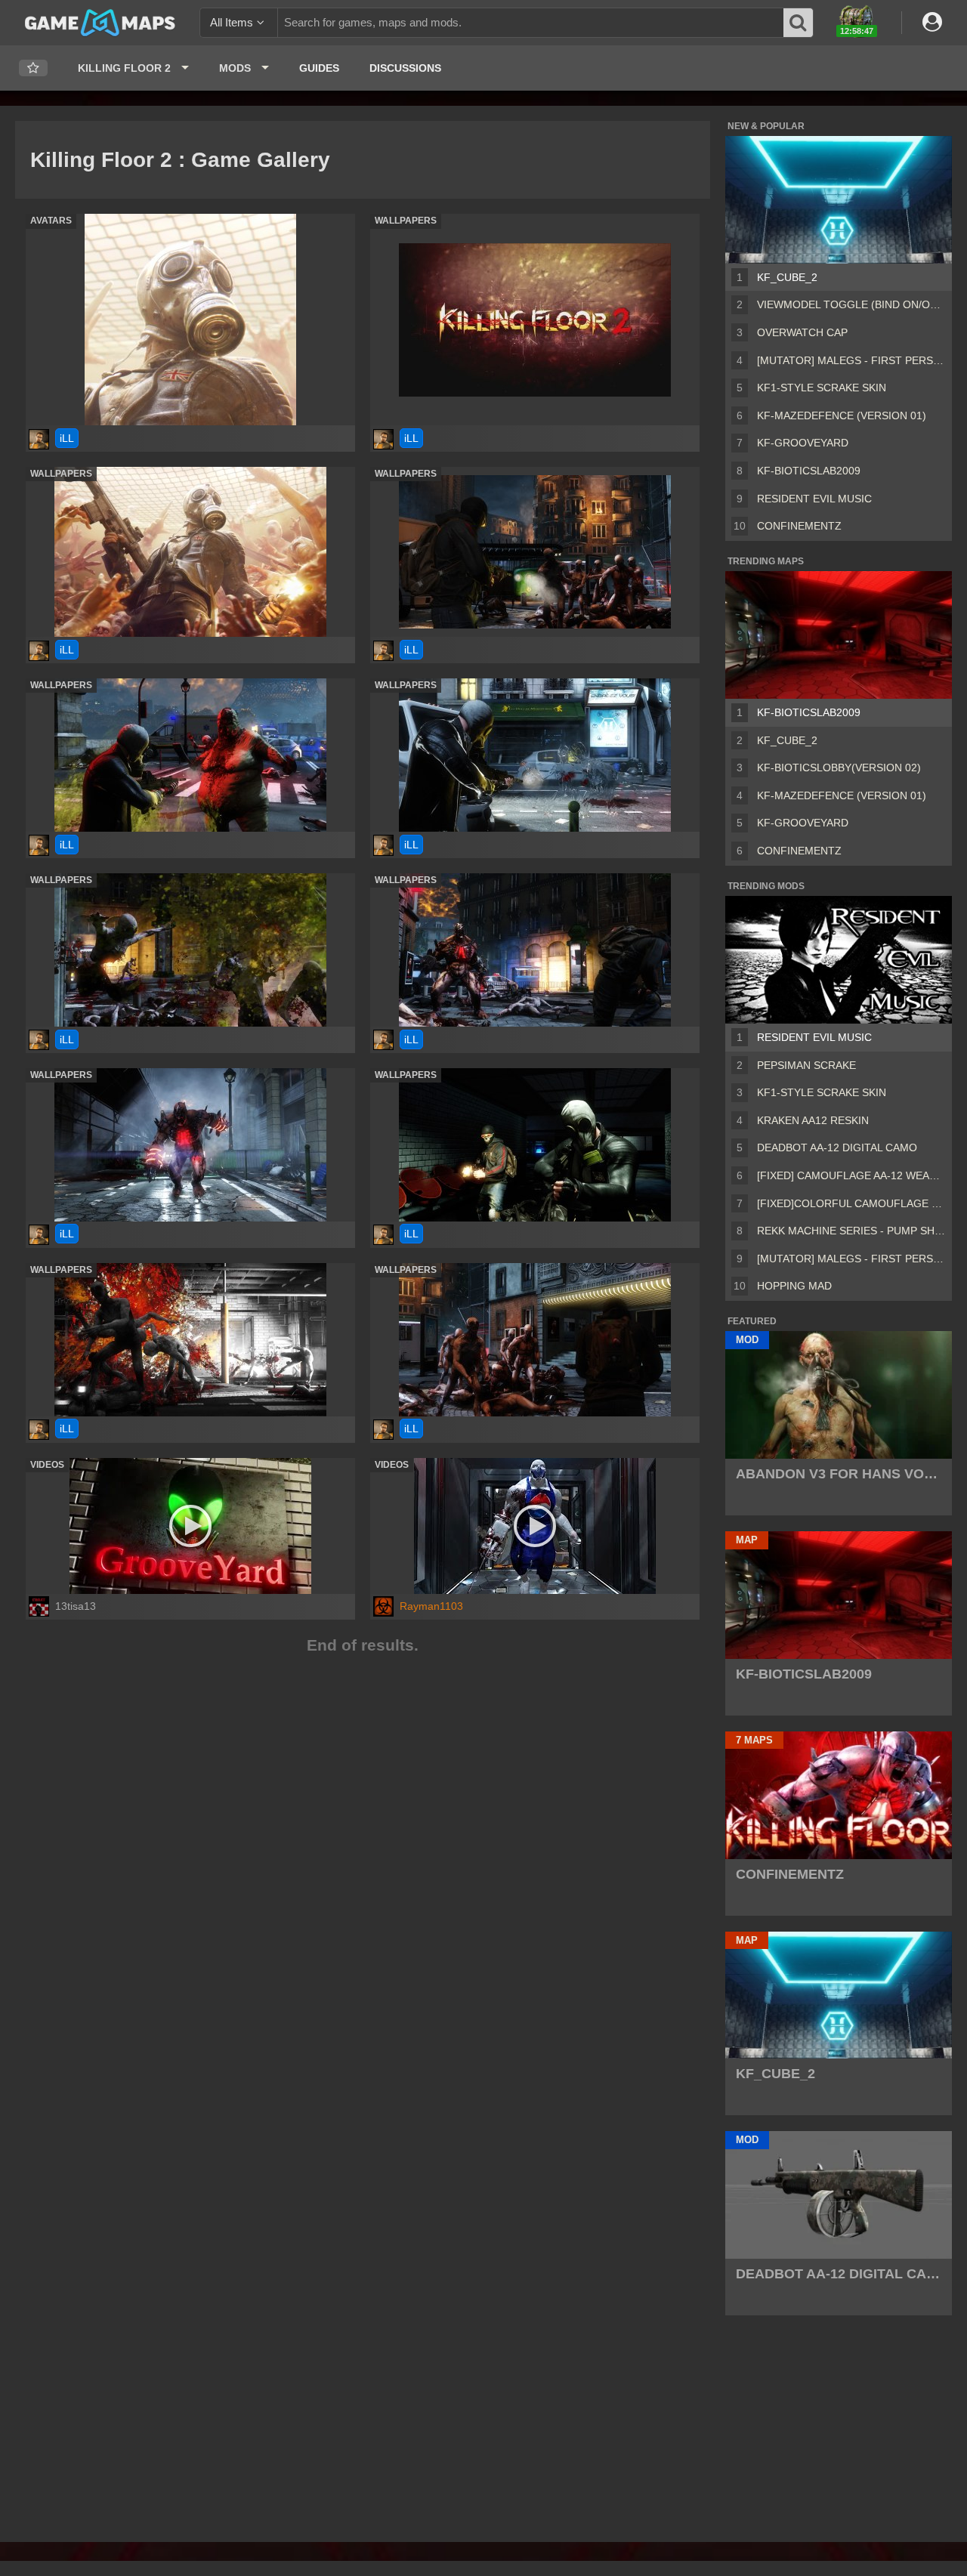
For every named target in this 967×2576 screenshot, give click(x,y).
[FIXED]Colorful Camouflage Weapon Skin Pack (851, 1203)
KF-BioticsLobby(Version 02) (839, 768)
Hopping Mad (794, 1286)
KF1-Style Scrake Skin (822, 388)
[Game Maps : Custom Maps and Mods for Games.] (100, 22)
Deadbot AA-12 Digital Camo (837, 1147)
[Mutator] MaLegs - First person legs (851, 360)
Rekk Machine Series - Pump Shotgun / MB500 (851, 1231)
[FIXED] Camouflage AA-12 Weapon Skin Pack (851, 1175)
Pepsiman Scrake (806, 1065)
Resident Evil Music (814, 499)
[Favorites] (33, 68)
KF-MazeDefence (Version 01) (842, 415)
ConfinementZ (799, 526)
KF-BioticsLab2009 (809, 471)
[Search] (799, 23)
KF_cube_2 (787, 277)
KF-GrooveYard (803, 443)
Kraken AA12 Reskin (813, 1120)
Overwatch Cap (802, 332)
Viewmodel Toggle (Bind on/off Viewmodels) (851, 304)
